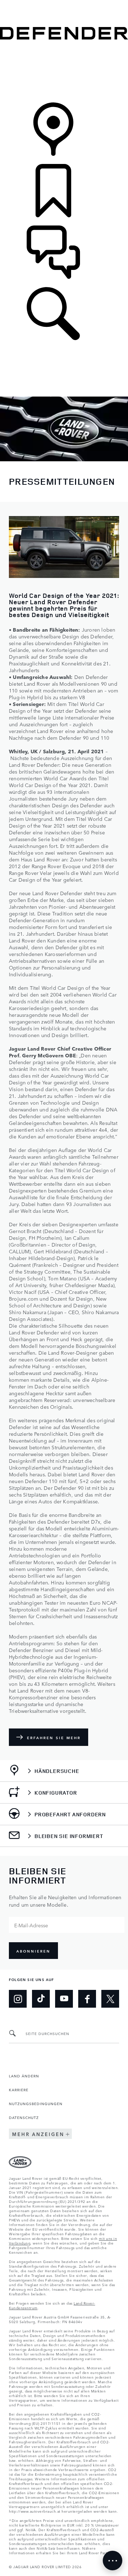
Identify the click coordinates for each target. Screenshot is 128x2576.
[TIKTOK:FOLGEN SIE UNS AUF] (41, 1999)
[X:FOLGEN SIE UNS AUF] (110, 1999)
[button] (64, 3)
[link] (64, 72)
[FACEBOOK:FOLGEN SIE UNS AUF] (87, 1999)
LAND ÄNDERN (24, 2076)
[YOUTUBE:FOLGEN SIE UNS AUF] (64, 1999)
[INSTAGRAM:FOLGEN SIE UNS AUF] (18, 1999)
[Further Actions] (113, 2561)
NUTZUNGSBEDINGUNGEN (36, 2103)
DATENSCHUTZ (24, 2117)
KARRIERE (19, 2089)
